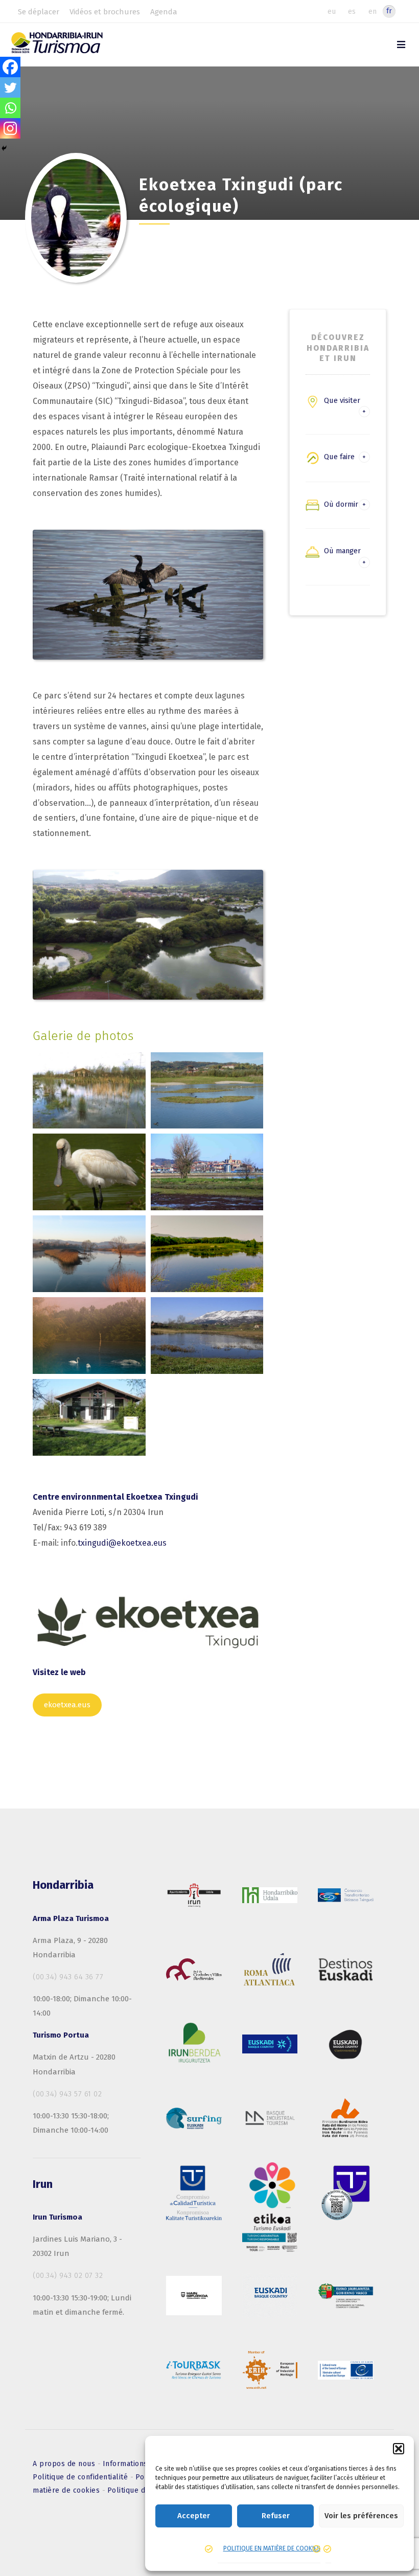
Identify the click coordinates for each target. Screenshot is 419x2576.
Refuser (276, 2516)
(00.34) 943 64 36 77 (68, 1977)
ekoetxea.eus (67, 1705)
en (373, 11)
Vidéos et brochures (105, 12)
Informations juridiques (145, 2464)
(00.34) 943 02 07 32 (68, 2275)
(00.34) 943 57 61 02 (67, 2094)
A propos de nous (65, 2464)
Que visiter (342, 400)
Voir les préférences (361, 2516)
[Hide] (4, 148)
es (352, 11)
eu (332, 11)
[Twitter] (10, 87)
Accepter (194, 2516)
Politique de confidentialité (82, 2477)
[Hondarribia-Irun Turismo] (68, 46)
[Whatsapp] (10, 108)
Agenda (164, 12)
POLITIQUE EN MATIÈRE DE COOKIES (272, 2548)
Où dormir (341, 504)
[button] (399, 2449)
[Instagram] (10, 128)
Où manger (342, 551)
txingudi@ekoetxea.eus (122, 1543)
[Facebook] (10, 67)
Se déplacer (39, 12)
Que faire (339, 457)
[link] (401, 45)
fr (389, 11)
